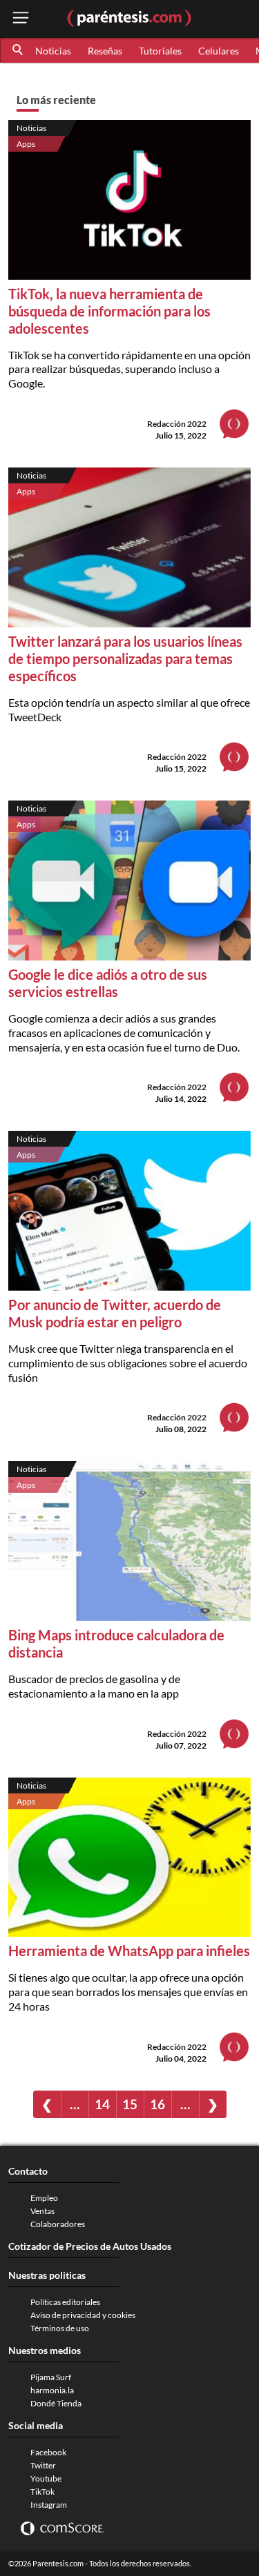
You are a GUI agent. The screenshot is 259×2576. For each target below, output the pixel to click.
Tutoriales (160, 51)
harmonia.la (52, 2390)
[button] (19, 50)
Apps (26, 144)
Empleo (44, 2198)
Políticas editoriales (65, 2302)
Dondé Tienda (56, 2403)
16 (157, 2104)
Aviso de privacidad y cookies (83, 2315)
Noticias (53, 51)
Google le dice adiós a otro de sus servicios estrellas (108, 983)
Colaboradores (58, 2224)
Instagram (49, 2505)
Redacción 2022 (177, 424)
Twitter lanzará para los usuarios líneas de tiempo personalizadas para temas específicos (125, 658)
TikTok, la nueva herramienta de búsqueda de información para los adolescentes (109, 311)
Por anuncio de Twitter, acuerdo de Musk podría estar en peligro (115, 1313)
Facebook (48, 2452)
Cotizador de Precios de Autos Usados (90, 2246)
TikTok (42, 2492)
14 (102, 2104)
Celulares (219, 51)
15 (130, 2104)
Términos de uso (60, 2328)
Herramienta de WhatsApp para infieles (129, 1951)
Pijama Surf (51, 2377)
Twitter (43, 2465)
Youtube (46, 2478)
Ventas (42, 2211)
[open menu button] (21, 19)
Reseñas (105, 51)
